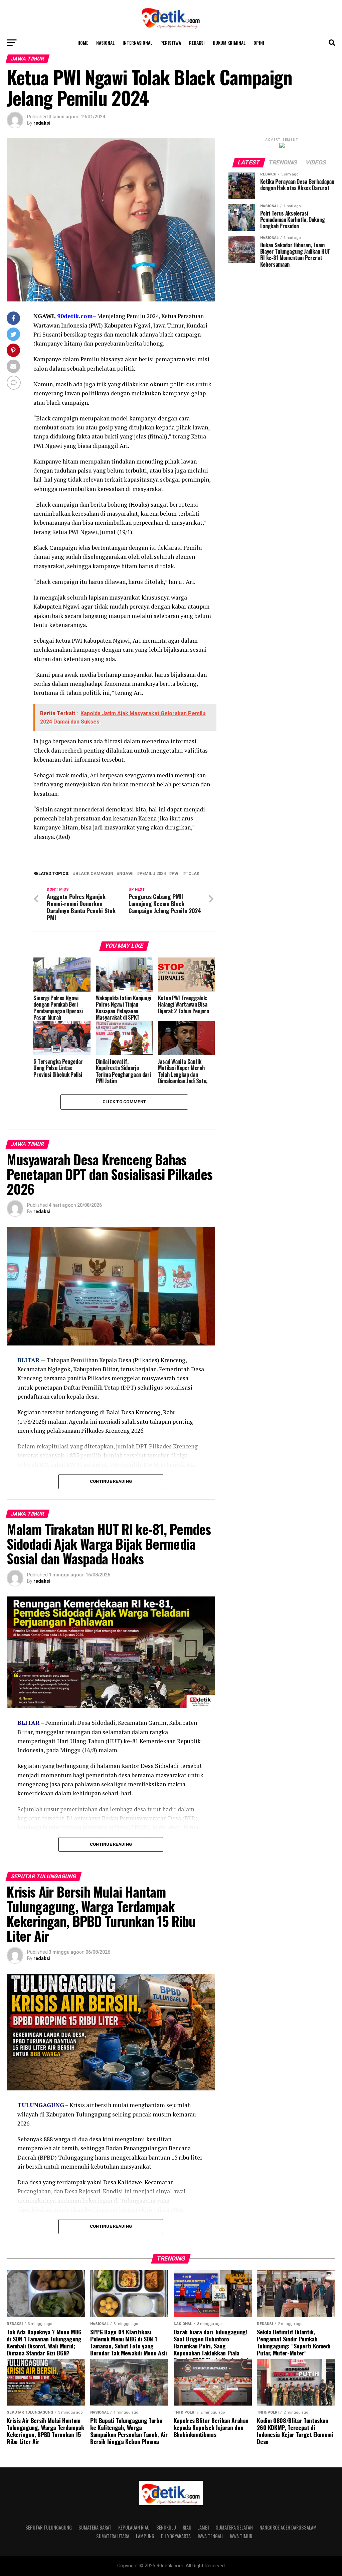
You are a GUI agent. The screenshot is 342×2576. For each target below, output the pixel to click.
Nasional (105, 43)
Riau (187, 2527)
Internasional (137, 43)
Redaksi (197, 43)
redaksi (42, 123)
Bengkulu (166, 2527)
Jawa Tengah (210, 2536)
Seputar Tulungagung (49, 2527)
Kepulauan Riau (134, 2527)
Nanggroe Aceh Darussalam (288, 2527)
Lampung (145, 2536)
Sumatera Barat (95, 2527)
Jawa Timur (241, 2536)
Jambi (204, 2527)
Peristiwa (171, 43)
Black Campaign (94, 874)
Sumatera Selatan (234, 2527)
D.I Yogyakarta (176, 2536)
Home (83, 43)
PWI (176, 874)
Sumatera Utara (113, 2536)
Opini (259, 43)
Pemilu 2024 (153, 874)
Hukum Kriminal (229, 43)
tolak (193, 874)
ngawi (126, 874)
